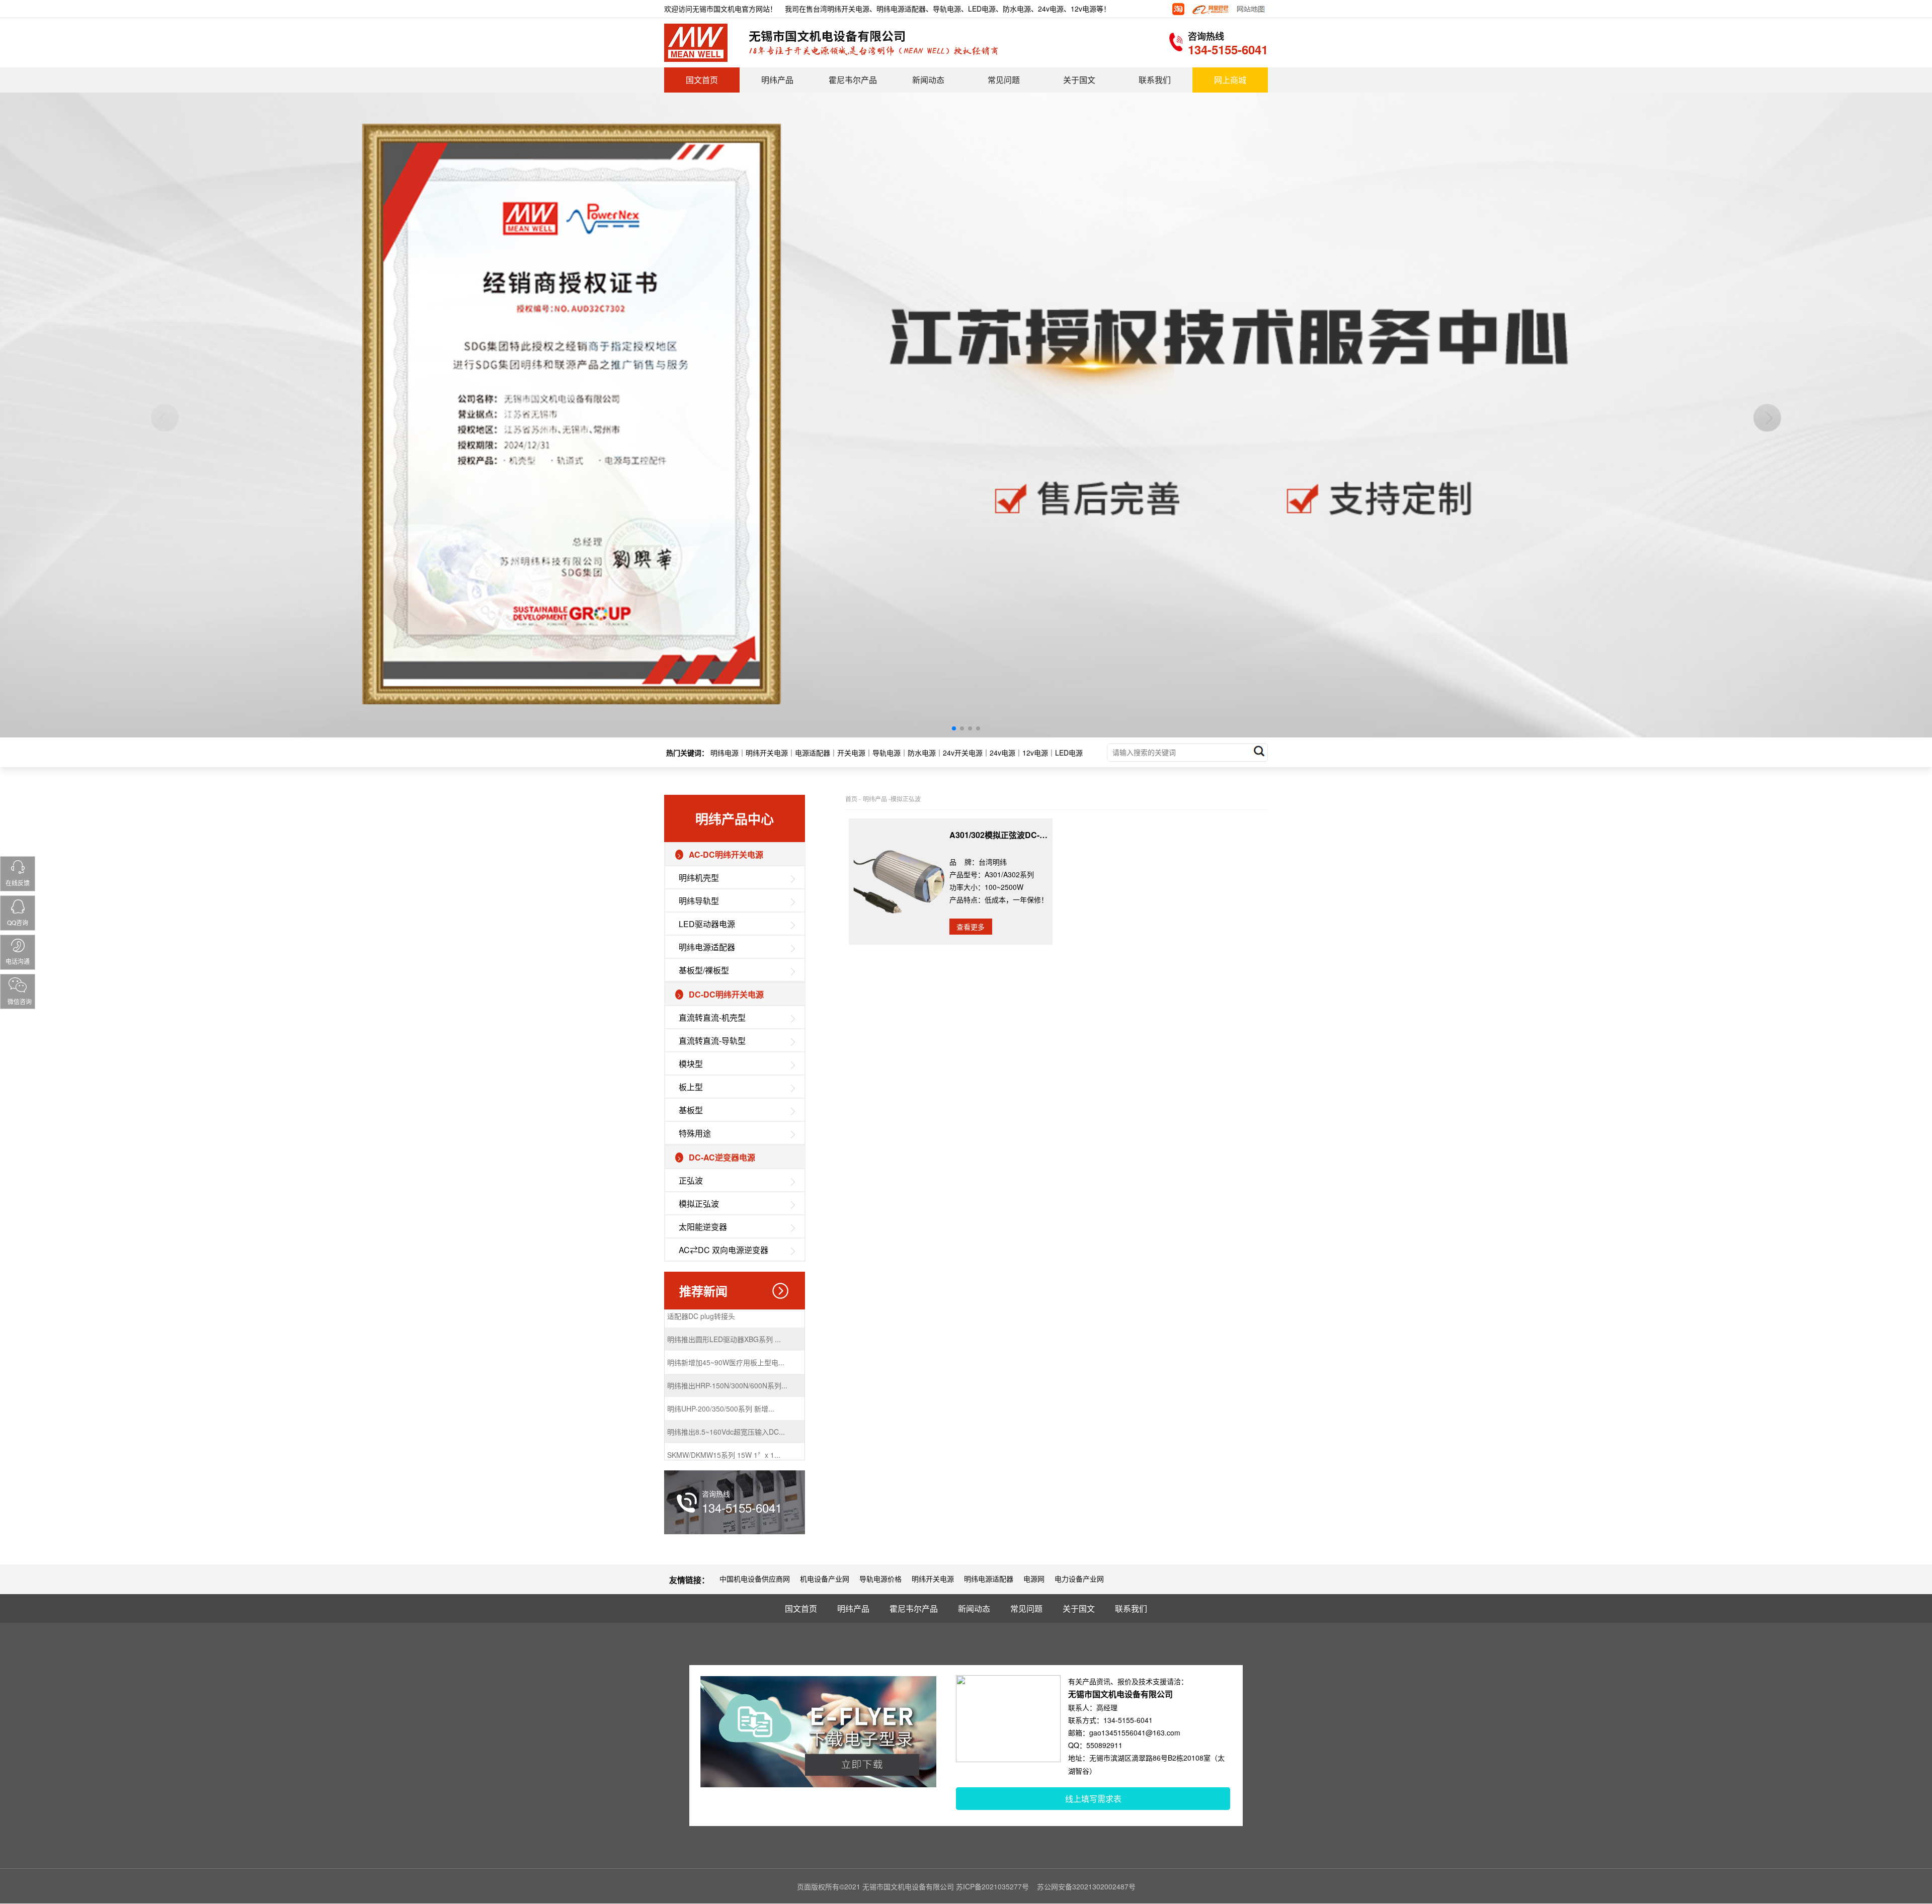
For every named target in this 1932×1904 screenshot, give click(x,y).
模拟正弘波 (699, 1204)
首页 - (853, 799)
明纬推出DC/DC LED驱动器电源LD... (725, 1425)
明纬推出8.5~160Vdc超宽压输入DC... (726, 1379)
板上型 (691, 1087)
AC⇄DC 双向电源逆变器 (723, 1250)
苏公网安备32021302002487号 (1086, 1886)
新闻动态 (928, 80)
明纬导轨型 (699, 901)
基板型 (691, 1110)
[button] (954, 728)
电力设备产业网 (1079, 1579)
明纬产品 (777, 80)
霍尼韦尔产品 (853, 80)
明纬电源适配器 (707, 947)
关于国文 (1079, 80)
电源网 (1034, 1579)
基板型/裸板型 (704, 970)
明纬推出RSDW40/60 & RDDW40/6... (726, 1448)
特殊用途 (695, 1133)
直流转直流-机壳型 (712, 1017)
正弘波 (691, 1180)
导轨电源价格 (880, 1579)
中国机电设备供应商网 (755, 1579)
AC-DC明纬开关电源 (726, 854)
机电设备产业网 (825, 1579)
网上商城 (1230, 80)
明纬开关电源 (933, 1579)
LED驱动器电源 (707, 924)
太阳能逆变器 (703, 1227)
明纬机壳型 (699, 878)
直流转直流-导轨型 (712, 1041)
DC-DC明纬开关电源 (726, 994)
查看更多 (971, 927)
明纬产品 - (877, 799)
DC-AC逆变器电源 (722, 1157)
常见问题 (1004, 80)
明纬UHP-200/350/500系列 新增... (721, 1356)
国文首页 (702, 80)
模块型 (691, 1064)
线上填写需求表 (1093, 1799)
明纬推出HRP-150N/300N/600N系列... (727, 1333)
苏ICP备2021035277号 (992, 1886)
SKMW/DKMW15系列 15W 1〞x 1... (724, 1402)
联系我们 (1155, 80)
